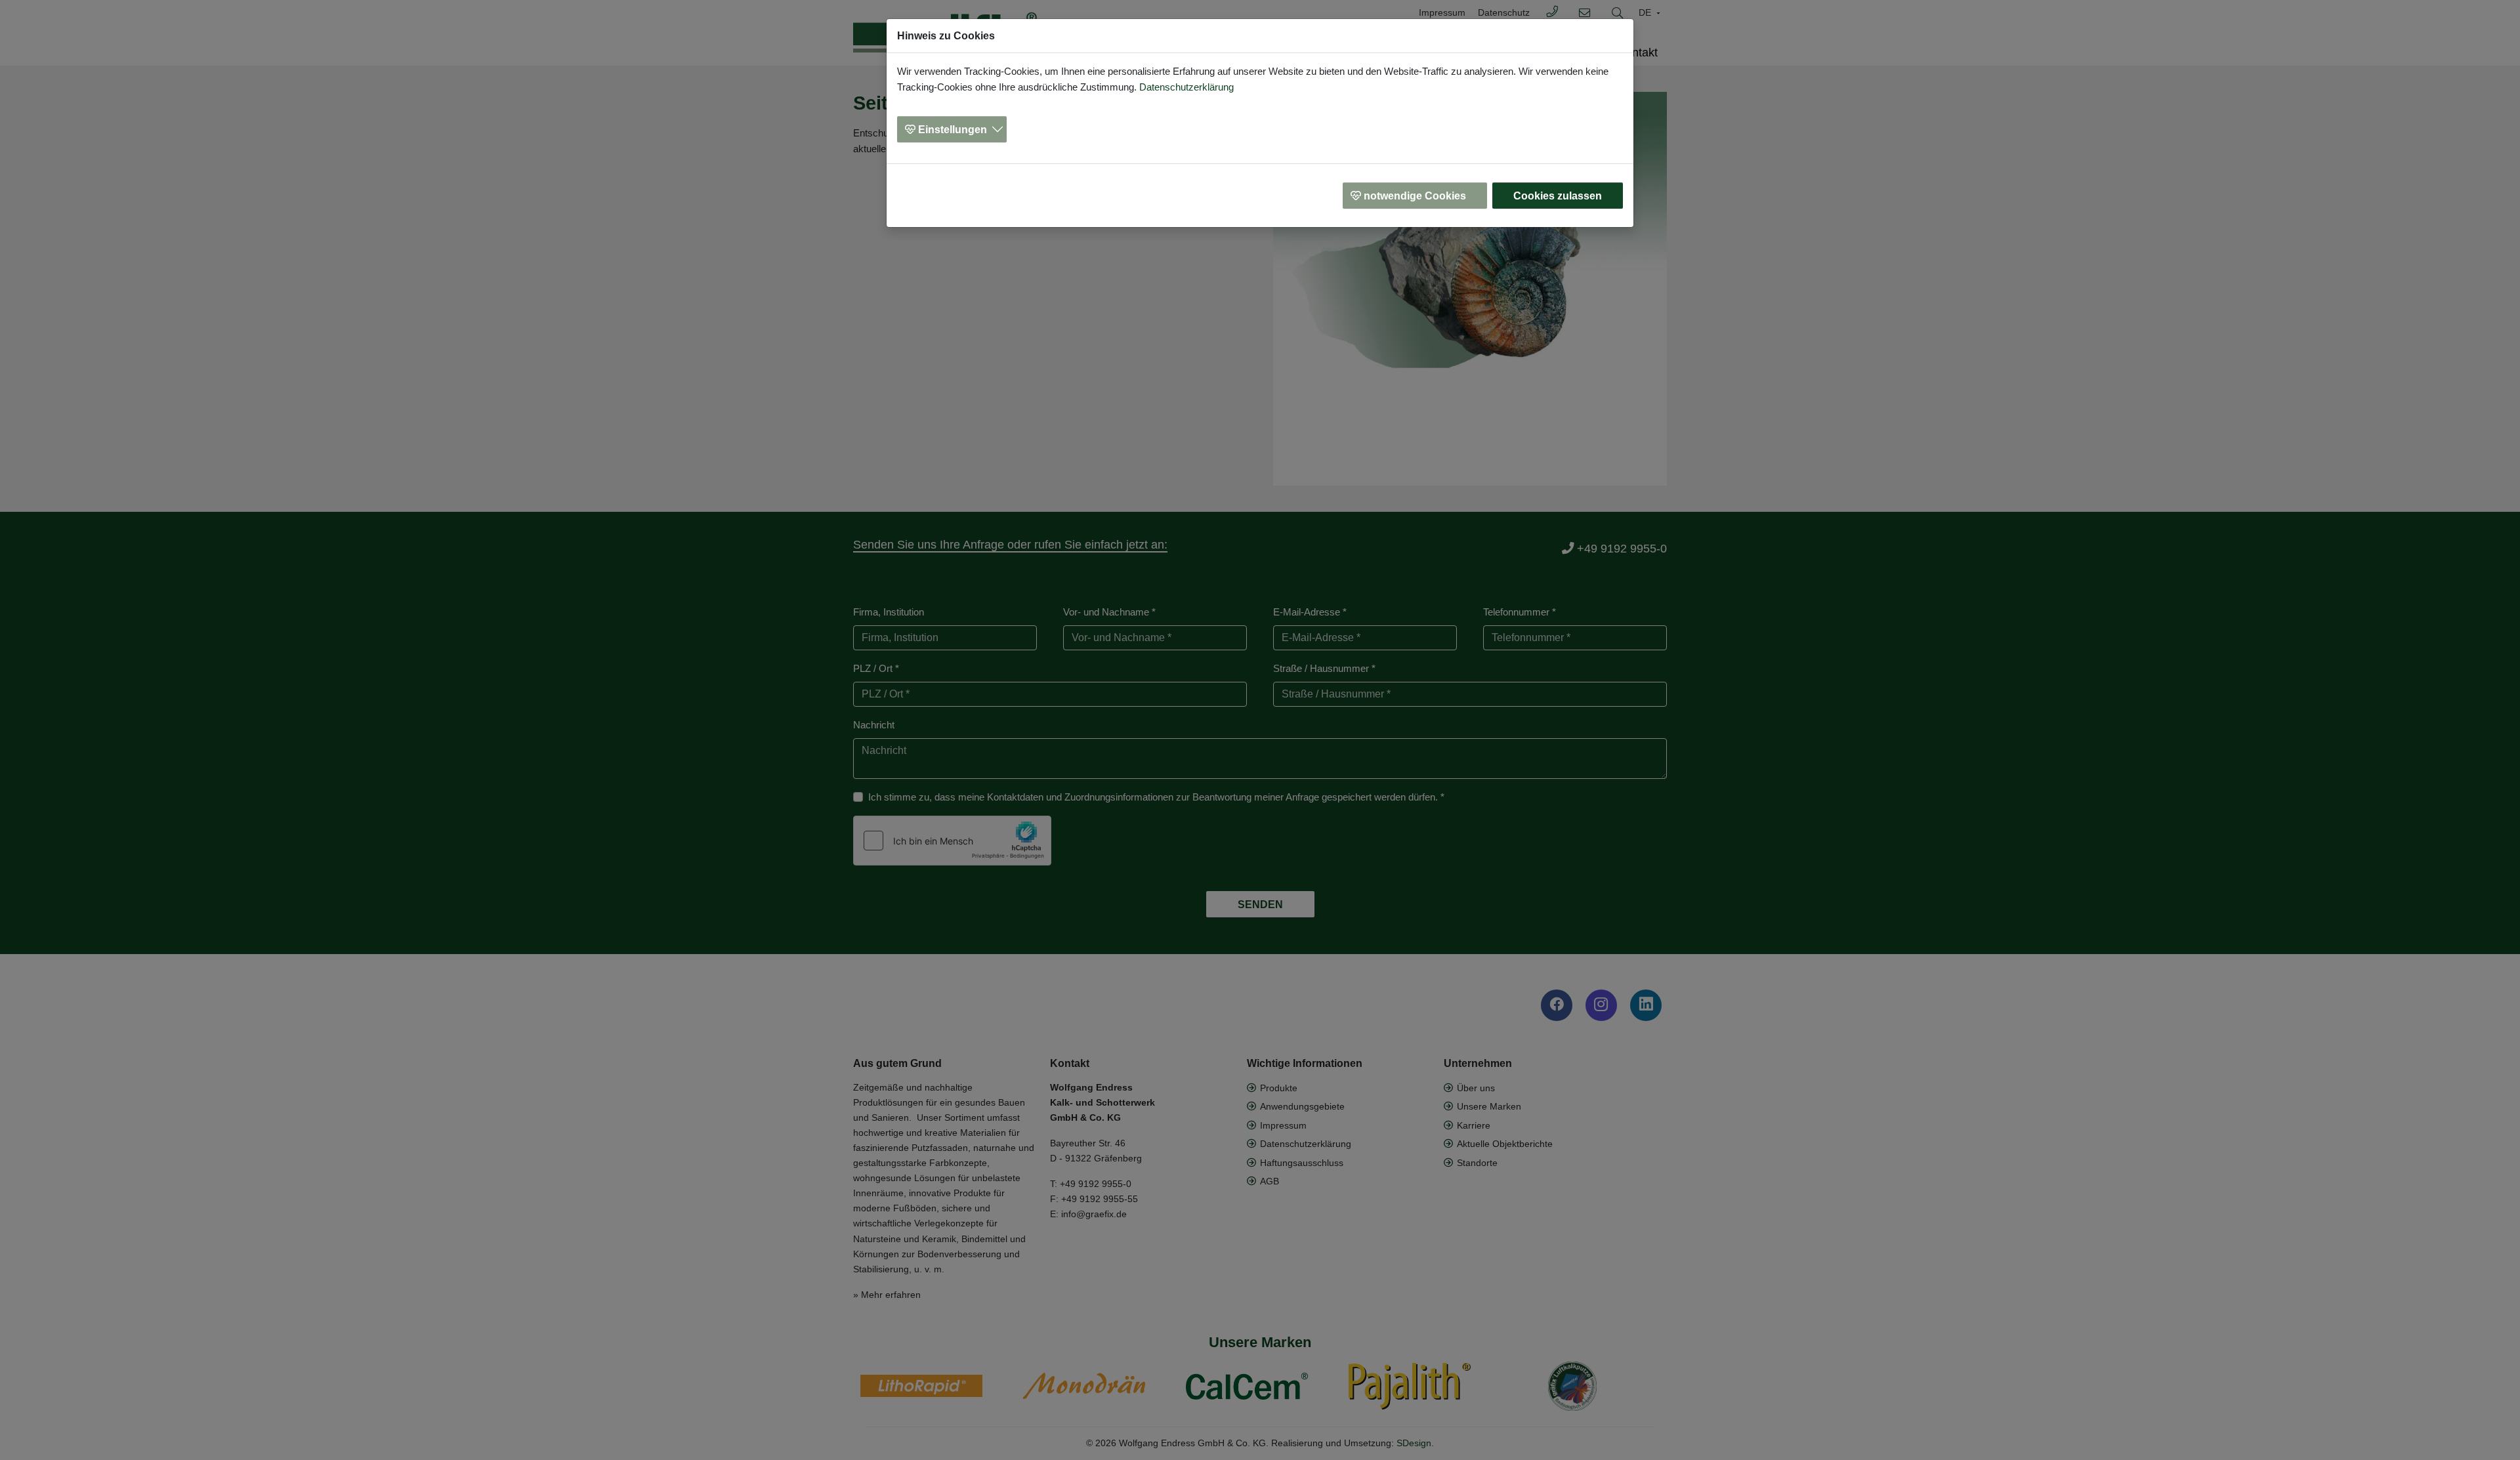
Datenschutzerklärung (1186, 87)
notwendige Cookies (1415, 196)
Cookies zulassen (1558, 196)
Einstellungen (953, 130)
